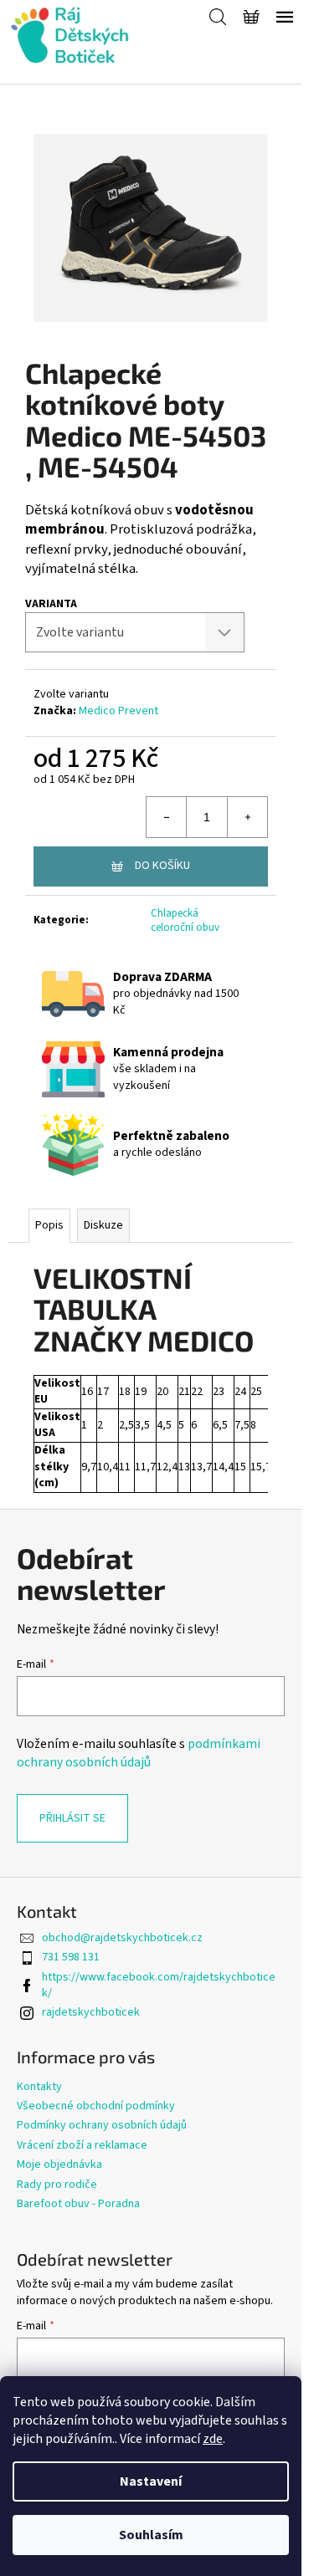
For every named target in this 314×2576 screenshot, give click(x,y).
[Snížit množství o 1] (167, 817)
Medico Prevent (118, 711)
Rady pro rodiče (57, 2185)
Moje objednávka (59, 2165)
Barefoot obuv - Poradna (78, 2204)
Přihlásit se (72, 1818)
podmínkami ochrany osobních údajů (139, 1753)
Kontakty (39, 2087)
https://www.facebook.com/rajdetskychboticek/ (159, 1985)
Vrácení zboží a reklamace (82, 2145)
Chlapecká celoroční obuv (185, 920)
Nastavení (151, 2481)
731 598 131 (71, 1957)
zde (213, 2439)
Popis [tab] (49, 1225)
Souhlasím (151, 2535)
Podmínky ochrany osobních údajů (102, 2125)
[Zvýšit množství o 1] (247, 817)
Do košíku (162, 866)
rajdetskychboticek (91, 2012)
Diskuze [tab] (103, 1225)
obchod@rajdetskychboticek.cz (122, 1938)
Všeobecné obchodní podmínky (96, 2106)
